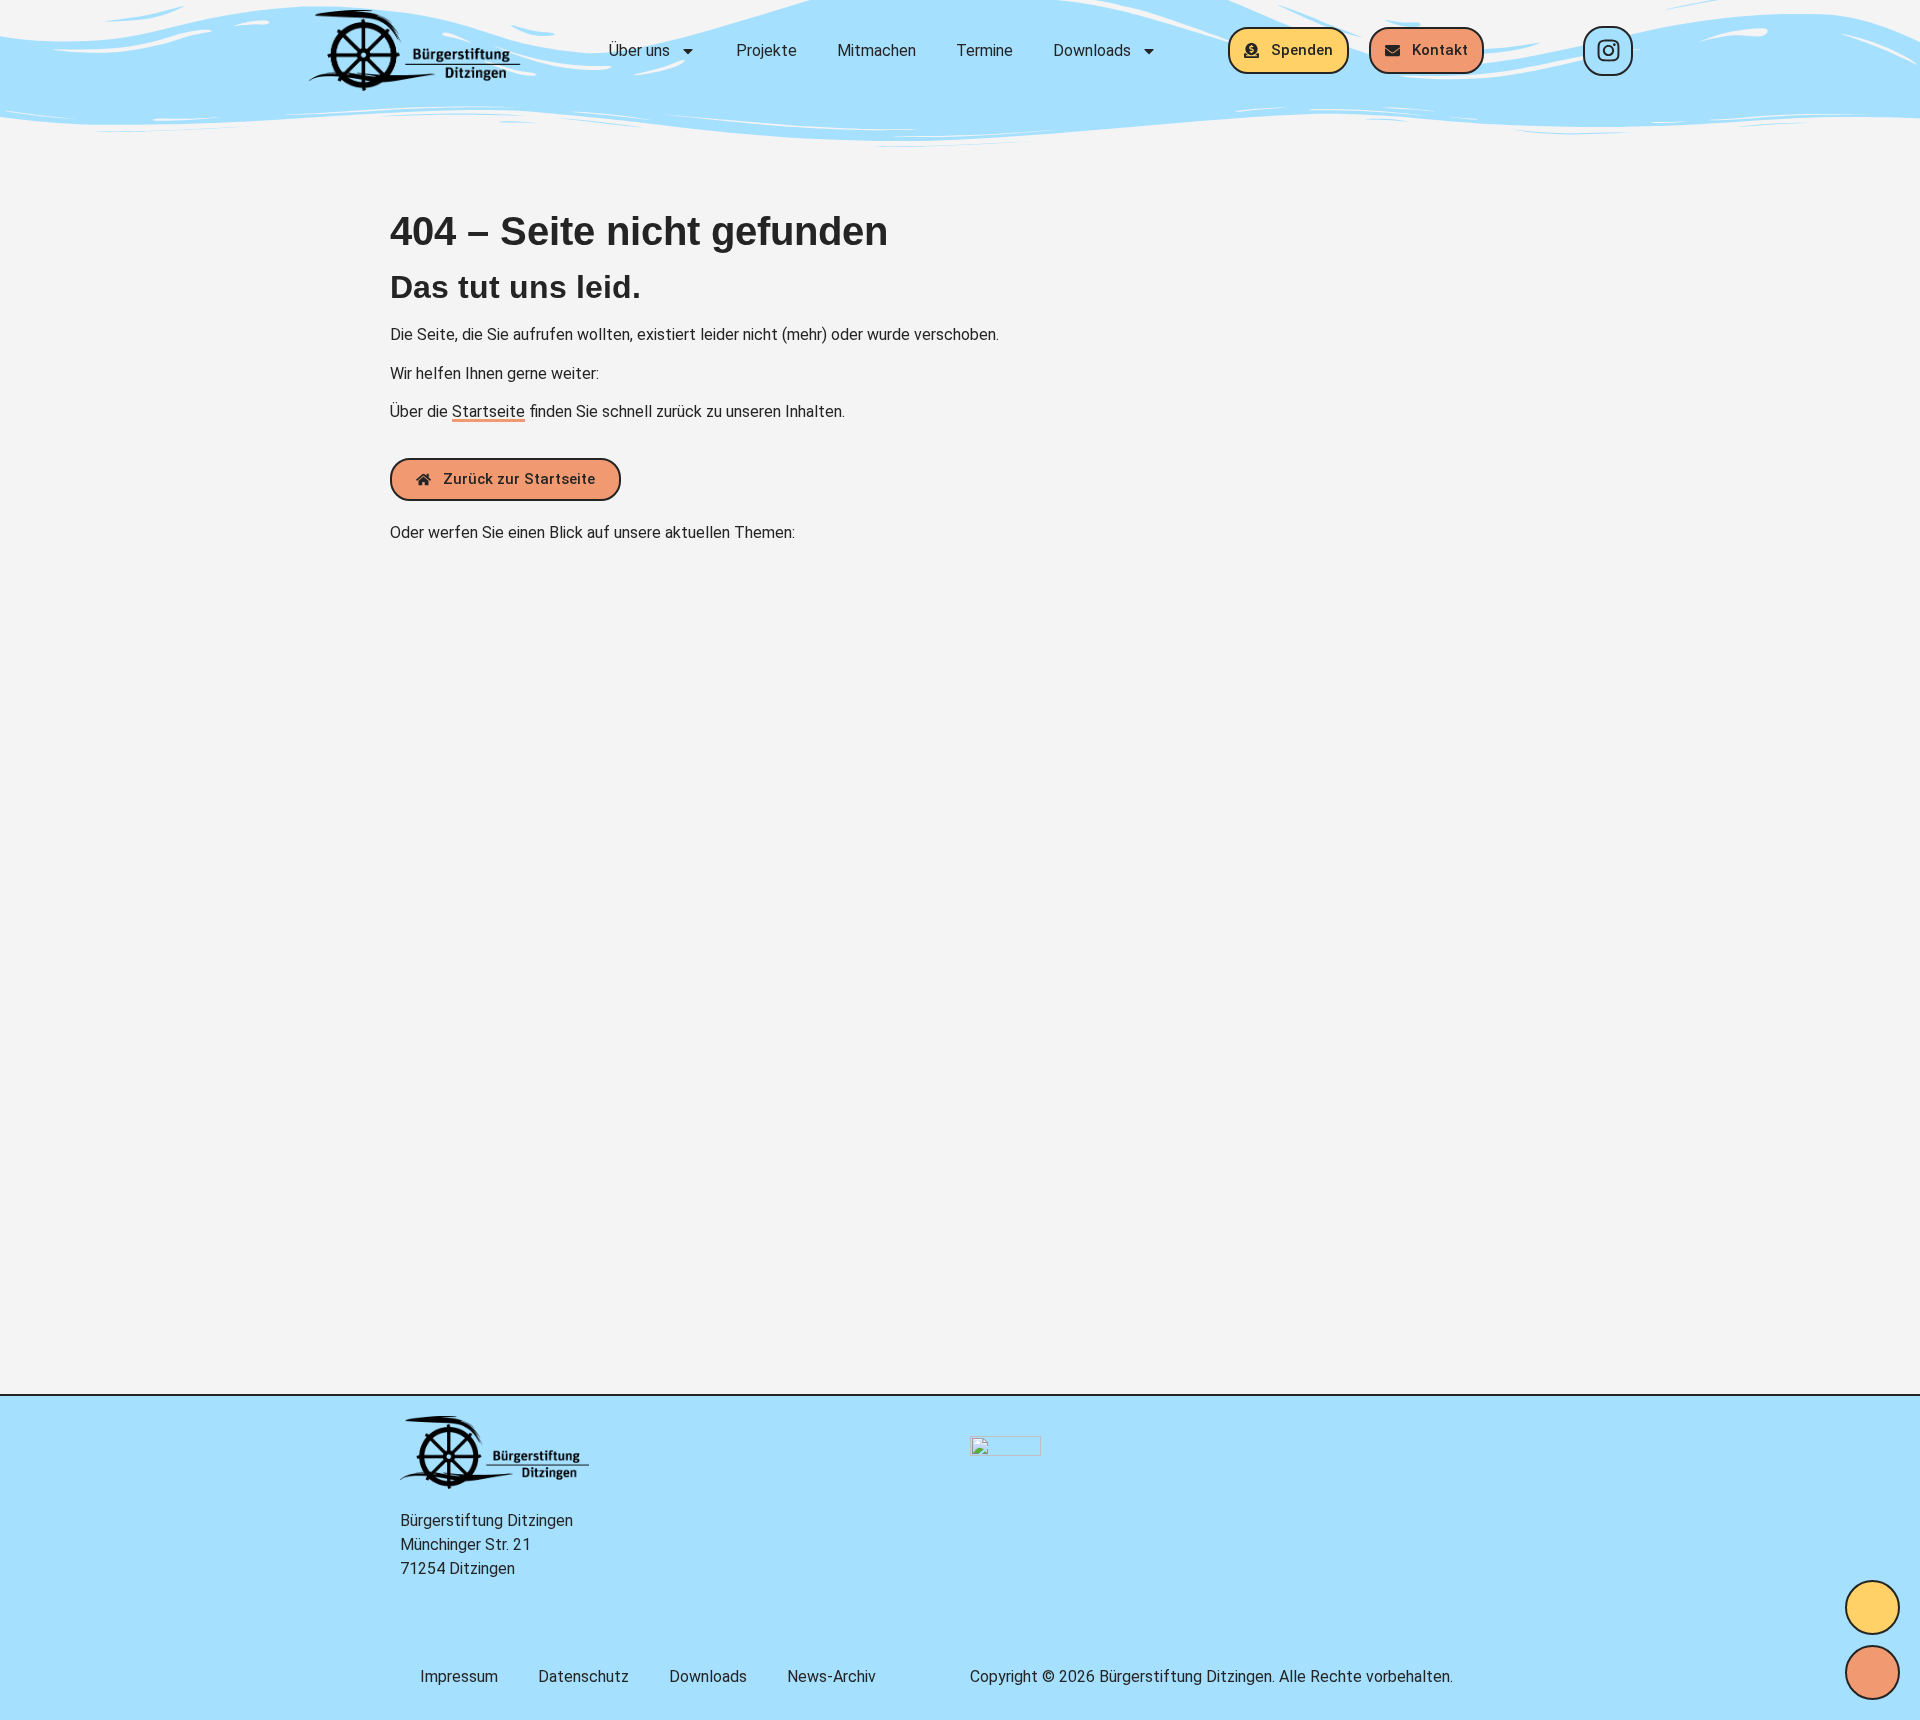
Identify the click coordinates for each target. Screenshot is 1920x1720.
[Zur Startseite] (414, 50)
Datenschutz (583, 1676)
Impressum (459, 1676)
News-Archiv (831, 1676)
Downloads (1092, 50)
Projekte (766, 50)
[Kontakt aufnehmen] (1872, 1672)
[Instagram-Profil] (1608, 51)
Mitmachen (876, 50)
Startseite (488, 411)
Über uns (639, 50)
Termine (984, 50)
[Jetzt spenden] (1872, 1607)
